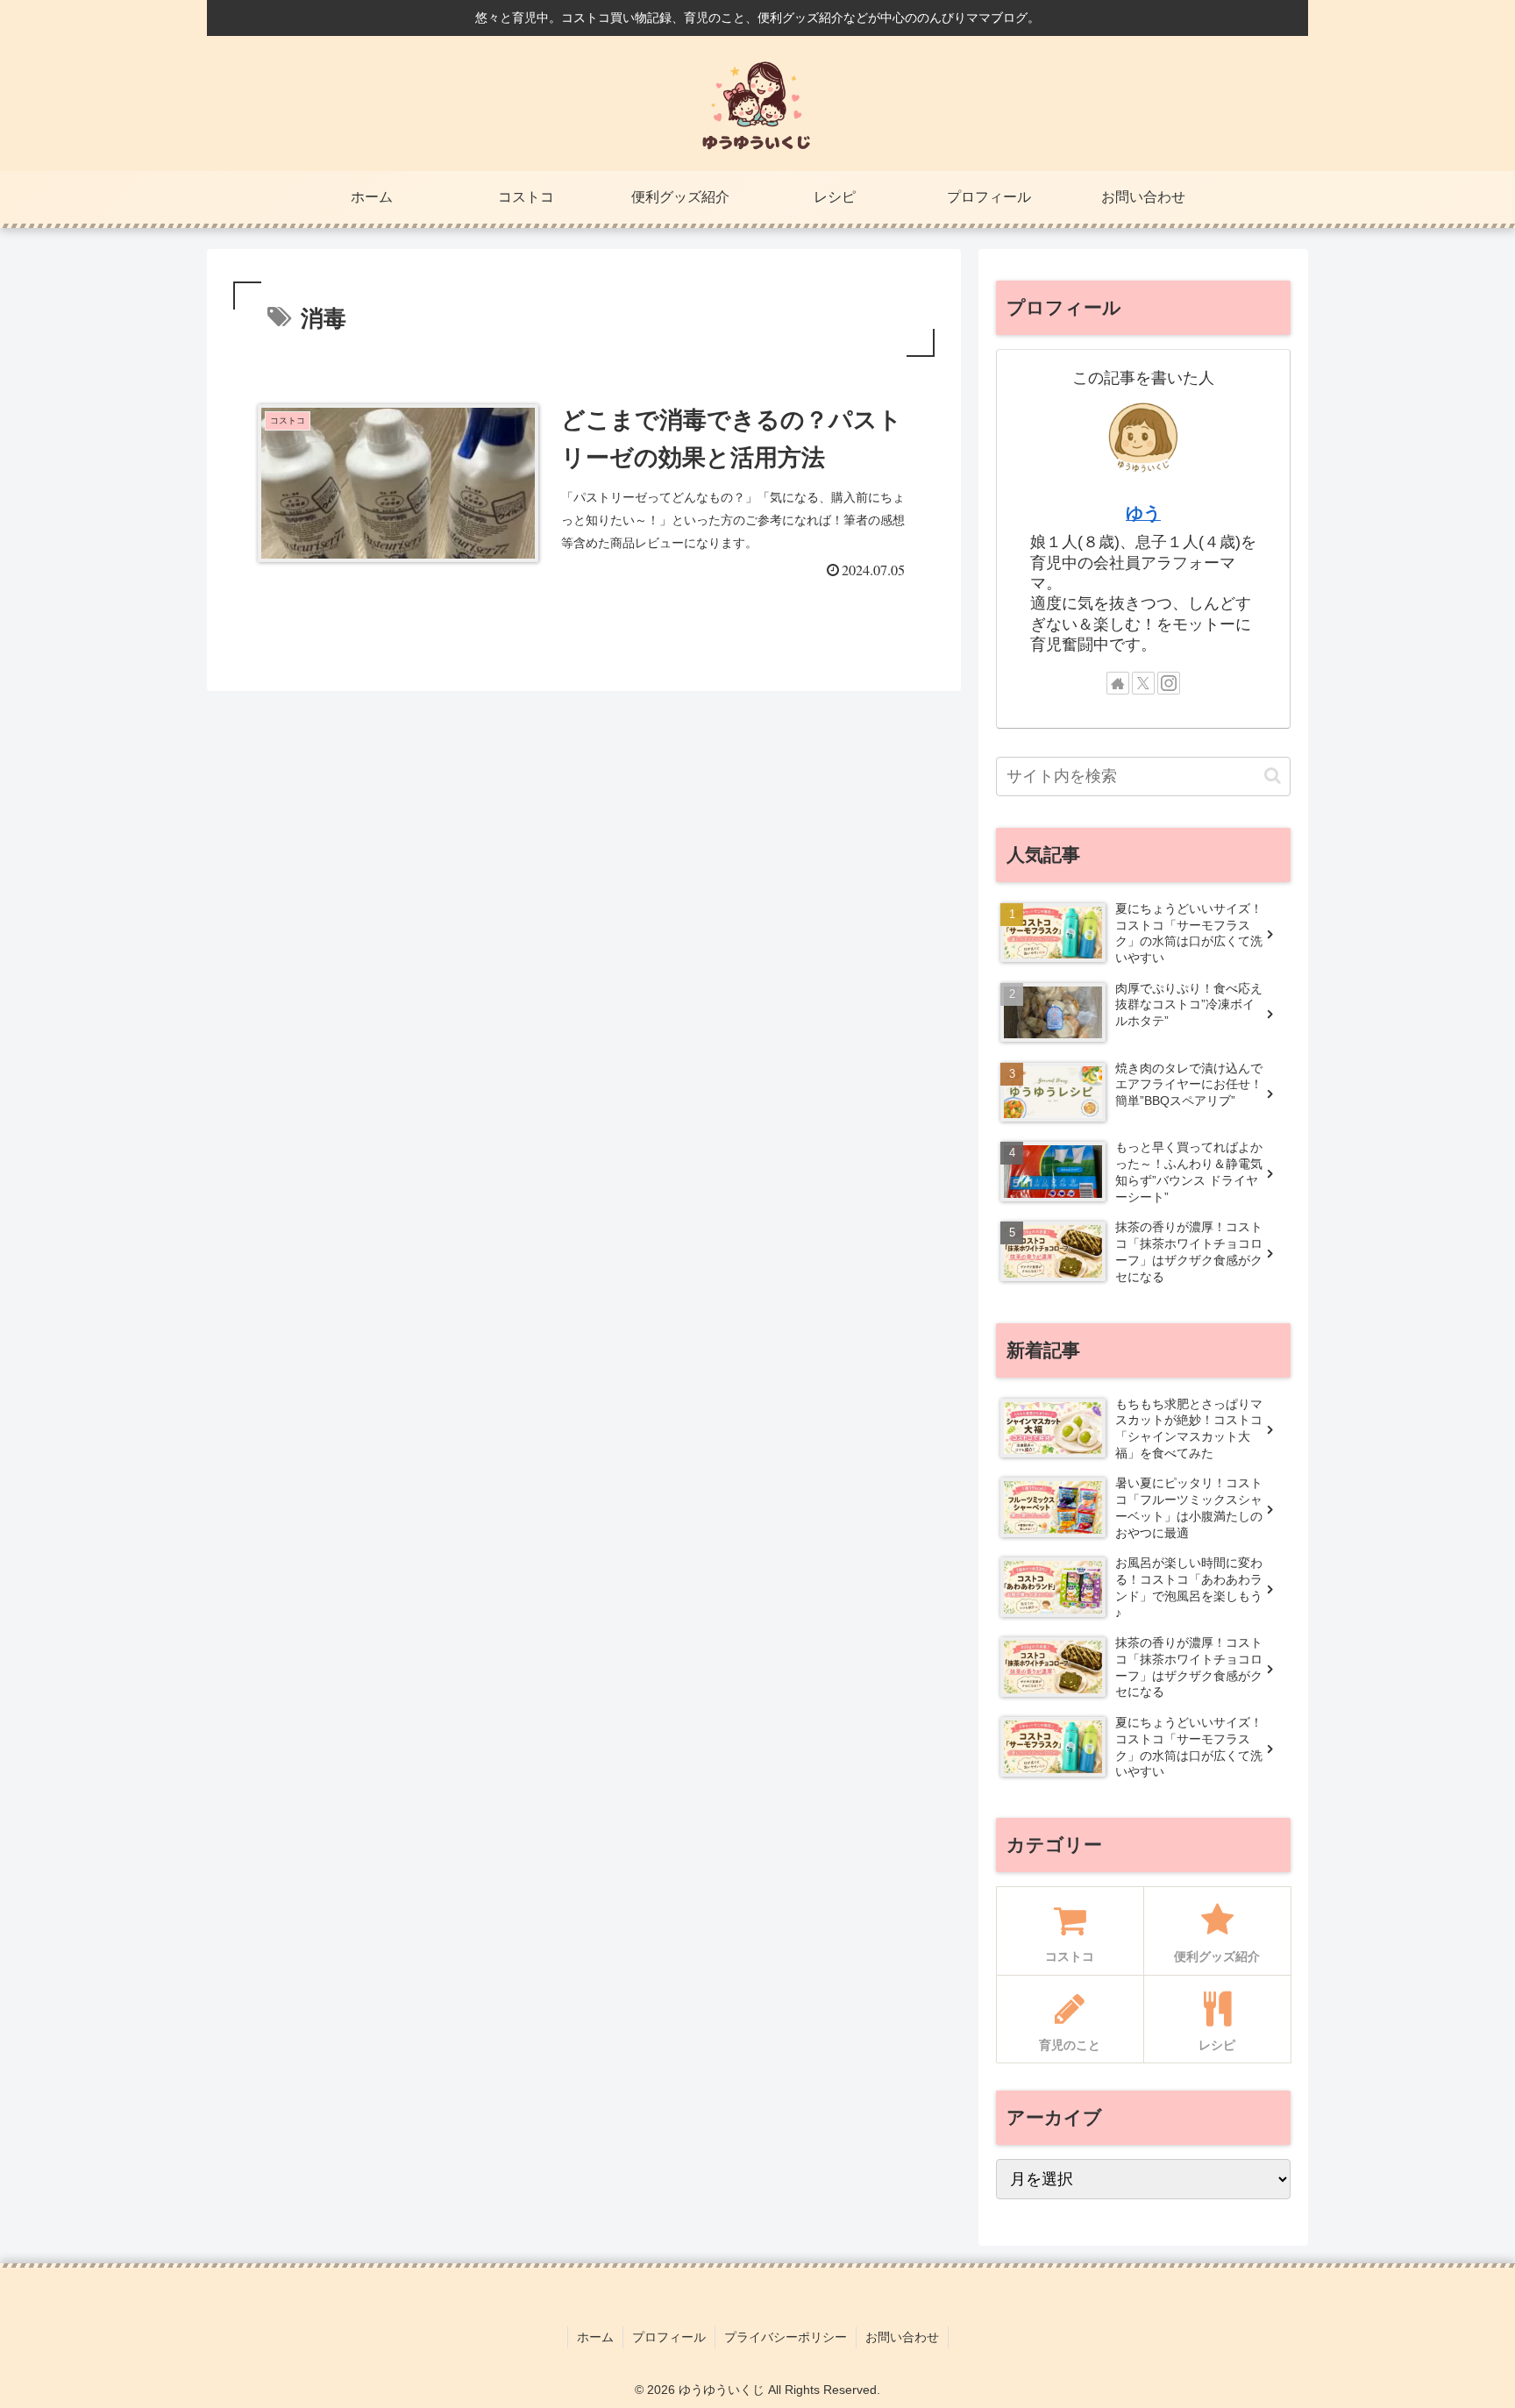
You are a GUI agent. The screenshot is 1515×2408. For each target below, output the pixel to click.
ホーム (595, 2337)
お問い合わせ (902, 2337)
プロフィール (669, 2337)
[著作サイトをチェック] (1118, 683)
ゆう (1143, 513)
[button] (1273, 776)
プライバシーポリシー (786, 2337)
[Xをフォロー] (1143, 683)
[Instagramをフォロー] (1169, 683)
